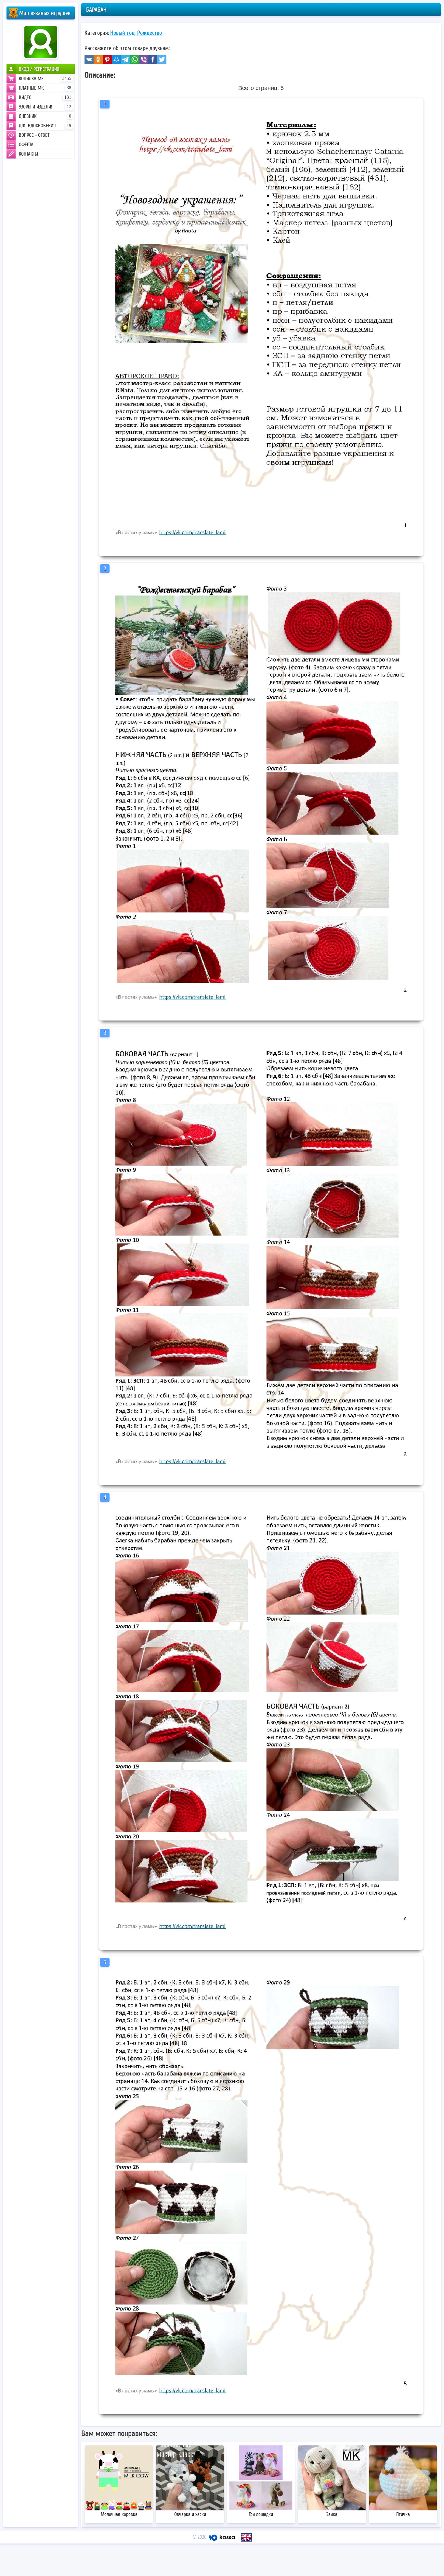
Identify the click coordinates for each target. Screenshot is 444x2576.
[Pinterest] (107, 59)
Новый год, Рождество (136, 33)
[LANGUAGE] (246, 2537)
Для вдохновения (45, 126)
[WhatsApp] (135, 59)
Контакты (28, 154)
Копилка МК (45, 79)
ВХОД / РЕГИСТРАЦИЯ (39, 69)
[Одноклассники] (98, 59)
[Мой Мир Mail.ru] (116, 59)
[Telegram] (125, 59)
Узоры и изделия (45, 107)
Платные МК (45, 88)
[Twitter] (162, 59)
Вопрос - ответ (34, 135)
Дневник (45, 116)
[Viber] (144, 59)
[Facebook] (153, 59)
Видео (45, 97)
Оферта (26, 145)
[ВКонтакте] (89, 59)
